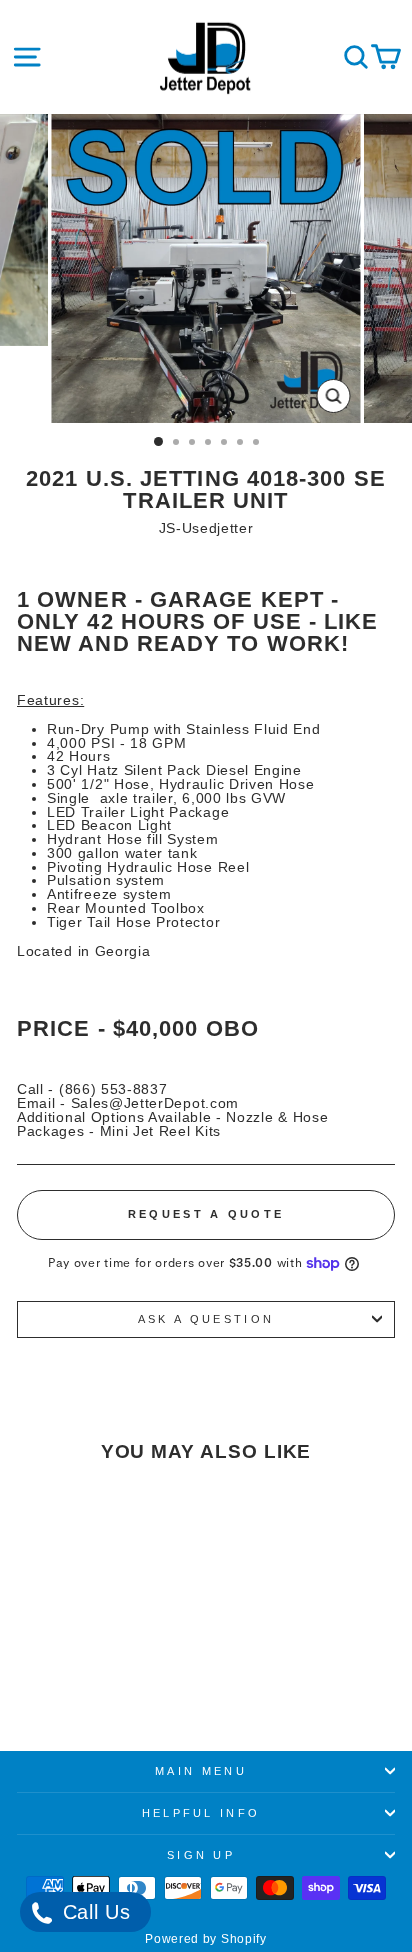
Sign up (201, 1855)
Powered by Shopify (205, 1939)
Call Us (93, 1912)
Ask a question (206, 1319)
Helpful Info (201, 1813)
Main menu (201, 1771)
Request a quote (206, 1214)
